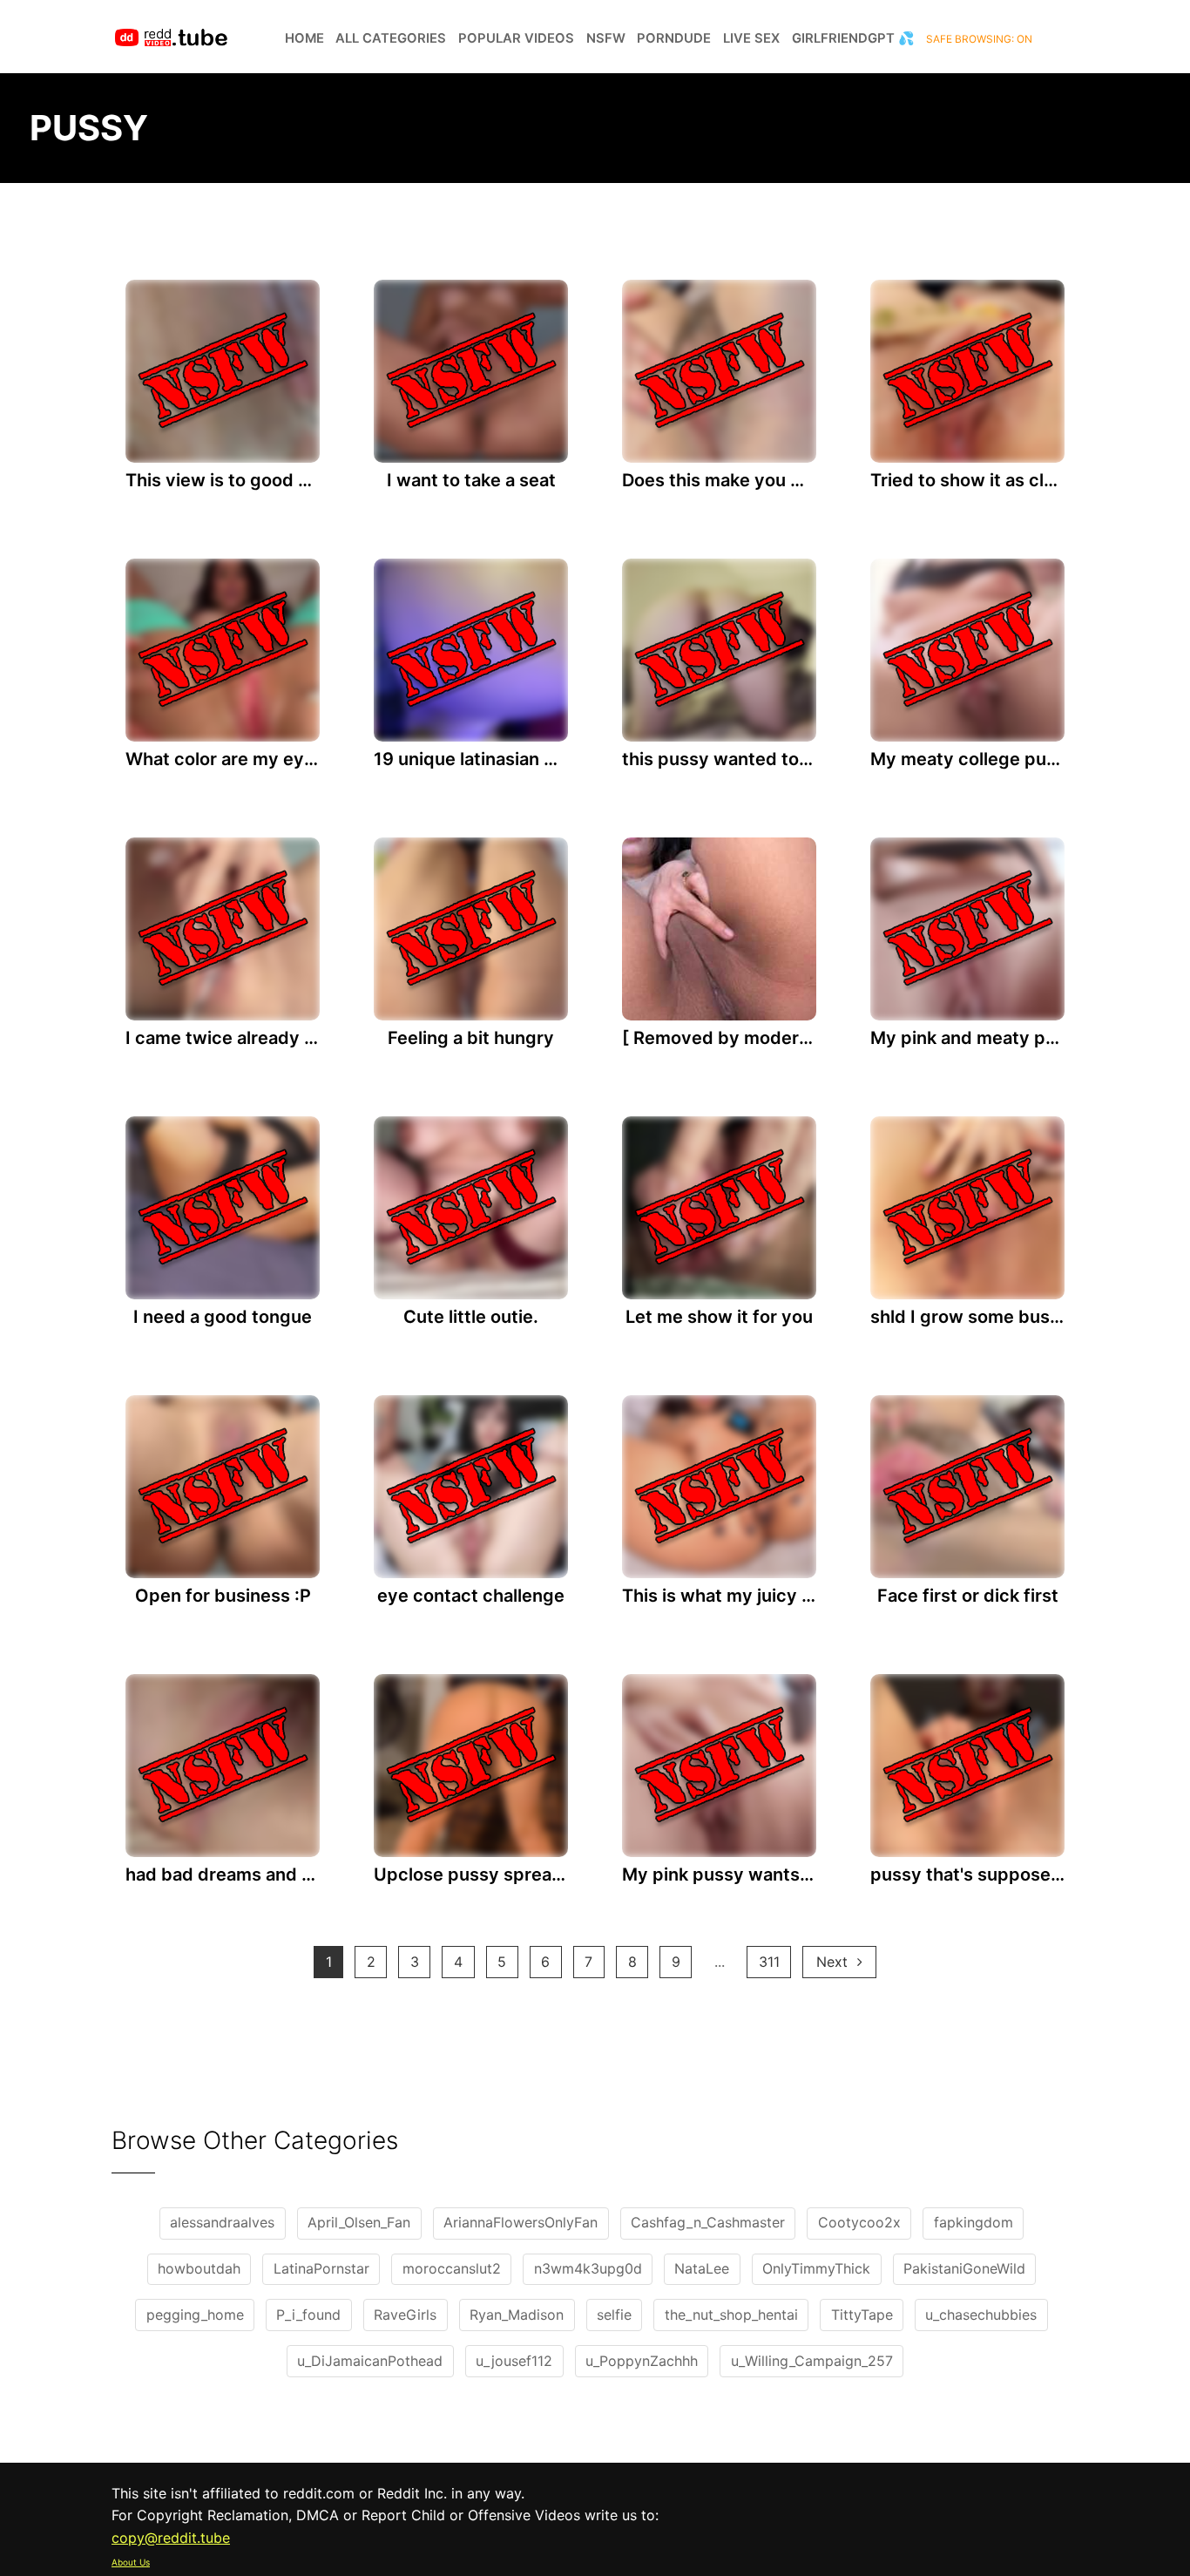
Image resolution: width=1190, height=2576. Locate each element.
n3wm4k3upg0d (588, 2268)
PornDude (674, 38)
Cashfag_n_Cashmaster (708, 2222)
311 (769, 1962)
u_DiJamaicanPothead (370, 2361)
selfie (614, 2315)
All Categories (391, 38)
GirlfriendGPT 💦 (853, 38)
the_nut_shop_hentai (731, 2315)
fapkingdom (974, 2222)
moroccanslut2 (452, 2268)
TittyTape (862, 2315)
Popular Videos (516, 38)
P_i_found (308, 2315)
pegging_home (195, 2315)
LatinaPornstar (321, 2268)
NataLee (702, 2268)
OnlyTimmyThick (816, 2268)
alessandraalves (222, 2222)
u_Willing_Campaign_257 (812, 2361)
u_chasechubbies (981, 2315)
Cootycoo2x (859, 2222)
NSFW (606, 38)
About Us (131, 2562)
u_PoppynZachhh (642, 2361)
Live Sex (751, 38)
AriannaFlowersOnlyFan (521, 2222)
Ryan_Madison (517, 2315)
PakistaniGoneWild (964, 2268)
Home (304, 38)
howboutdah (199, 2268)
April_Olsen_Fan (359, 2222)
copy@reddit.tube (171, 2538)
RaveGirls (405, 2315)
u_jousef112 (514, 2361)
